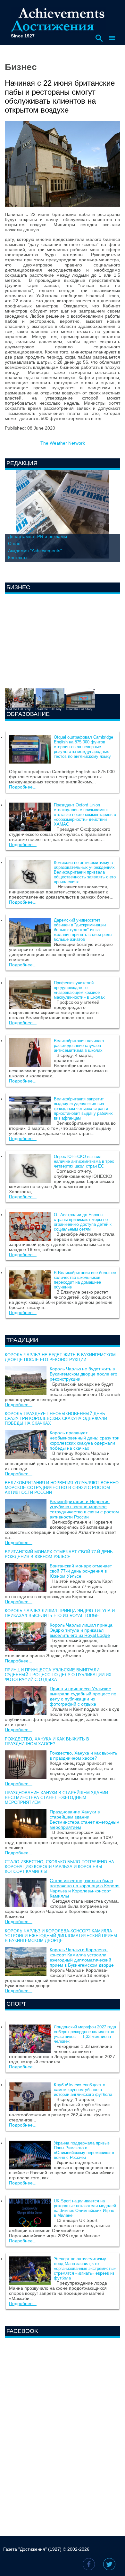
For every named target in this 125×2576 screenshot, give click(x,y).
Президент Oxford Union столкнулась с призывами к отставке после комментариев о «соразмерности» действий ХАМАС (85, 815)
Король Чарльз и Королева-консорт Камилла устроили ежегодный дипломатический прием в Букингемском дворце (61, 1936)
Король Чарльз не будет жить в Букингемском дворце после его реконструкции (60, 1357)
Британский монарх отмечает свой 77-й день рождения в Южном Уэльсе (59, 1554)
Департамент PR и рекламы (37, 536)
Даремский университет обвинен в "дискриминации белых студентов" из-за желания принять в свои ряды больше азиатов (83, 930)
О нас (14, 543)
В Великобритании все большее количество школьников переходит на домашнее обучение (85, 1280)
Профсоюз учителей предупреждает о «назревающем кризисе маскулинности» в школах (79, 990)
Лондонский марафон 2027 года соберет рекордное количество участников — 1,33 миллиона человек (85, 2034)
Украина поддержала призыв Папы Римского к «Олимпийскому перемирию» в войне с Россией (84, 2150)
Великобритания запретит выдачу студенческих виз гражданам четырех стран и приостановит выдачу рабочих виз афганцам (83, 1109)
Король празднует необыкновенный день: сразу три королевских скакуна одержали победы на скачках (56, 1419)
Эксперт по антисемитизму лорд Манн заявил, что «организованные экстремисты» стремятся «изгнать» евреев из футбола (85, 2268)
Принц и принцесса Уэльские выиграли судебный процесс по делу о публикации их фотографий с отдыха (58, 1675)
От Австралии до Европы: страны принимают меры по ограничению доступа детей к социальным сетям (83, 1222)
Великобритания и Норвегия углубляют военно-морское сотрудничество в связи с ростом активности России (62, 1488)
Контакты (18, 558)
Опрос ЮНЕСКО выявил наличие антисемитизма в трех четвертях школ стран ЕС (84, 1161)
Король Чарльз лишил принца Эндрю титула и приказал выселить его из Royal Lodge (60, 1613)
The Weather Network (63, 443)
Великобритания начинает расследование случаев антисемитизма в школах (79, 1046)
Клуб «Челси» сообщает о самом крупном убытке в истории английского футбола (83, 2090)
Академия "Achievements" (35, 551)
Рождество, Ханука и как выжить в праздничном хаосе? (47, 1741)
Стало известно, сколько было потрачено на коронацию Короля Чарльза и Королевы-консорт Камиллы (59, 1867)
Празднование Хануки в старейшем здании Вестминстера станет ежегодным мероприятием (56, 1798)
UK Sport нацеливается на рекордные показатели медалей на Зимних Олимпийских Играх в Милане (85, 2208)
